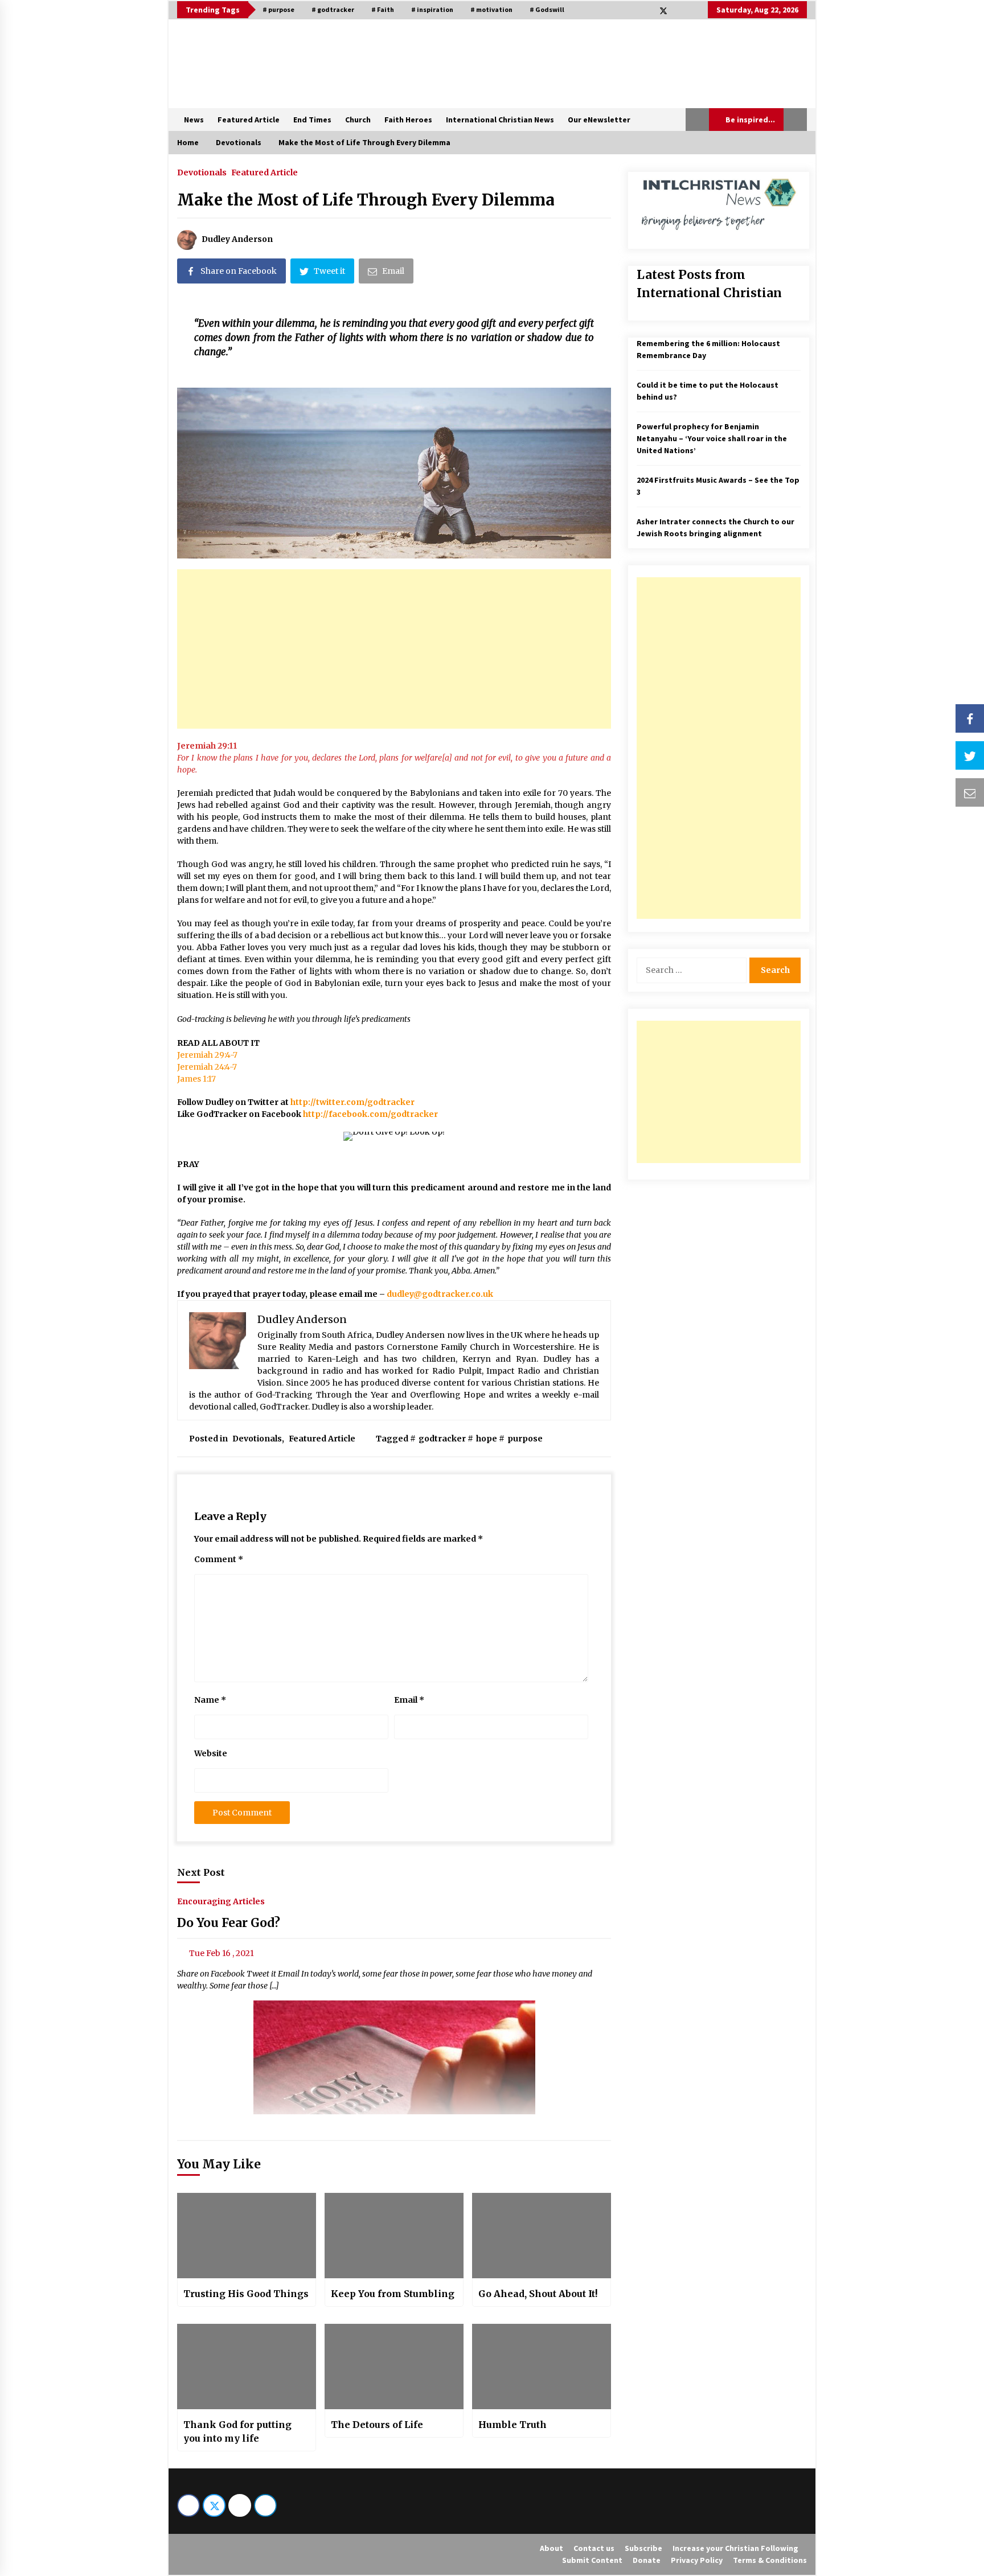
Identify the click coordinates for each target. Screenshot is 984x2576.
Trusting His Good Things (246, 2294)
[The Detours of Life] (394, 2367)
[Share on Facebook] (970, 718)
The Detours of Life (377, 2425)
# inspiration (432, 9)
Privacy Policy (697, 2560)
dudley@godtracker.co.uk (440, 1294)
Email (409, 1700)
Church (358, 120)
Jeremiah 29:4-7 (207, 1055)
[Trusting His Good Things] (247, 2236)
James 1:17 (196, 1079)
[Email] (970, 792)
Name (210, 1700)
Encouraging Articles (221, 1901)
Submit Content (592, 2560)
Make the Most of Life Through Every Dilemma (366, 200)
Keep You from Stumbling (393, 2294)
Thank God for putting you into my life (237, 2431)
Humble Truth (512, 2425)
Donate (647, 2560)
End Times (312, 120)
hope (487, 1439)
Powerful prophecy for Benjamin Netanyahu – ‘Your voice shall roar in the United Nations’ (712, 438)
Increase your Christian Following (735, 2548)
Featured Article (249, 120)
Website (211, 1753)
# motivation (491, 9)
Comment (219, 1559)
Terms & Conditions (770, 2560)
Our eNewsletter (599, 120)
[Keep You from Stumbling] (394, 2236)
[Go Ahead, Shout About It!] (542, 2236)
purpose (525, 1439)
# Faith (383, 9)
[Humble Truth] (542, 2367)
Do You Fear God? (229, 1923)
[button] (697, 120)
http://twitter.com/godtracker (352, 1102)
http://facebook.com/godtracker (370, 1114)
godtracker (442, 1439)
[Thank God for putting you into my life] (247, 2367)
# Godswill (547, 9)
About (552, 2548)
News (194, 120)
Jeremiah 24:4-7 (207, 1067)
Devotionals (202, 172)
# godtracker (333, 9)
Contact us (594, 2548)
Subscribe (643, 2548)
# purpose (278, 9)
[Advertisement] (394, 649)
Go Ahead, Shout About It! (538, 2294)
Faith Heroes (408, 120)
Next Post (201, 1872)
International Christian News (500, 120)
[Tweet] (970, 755)
